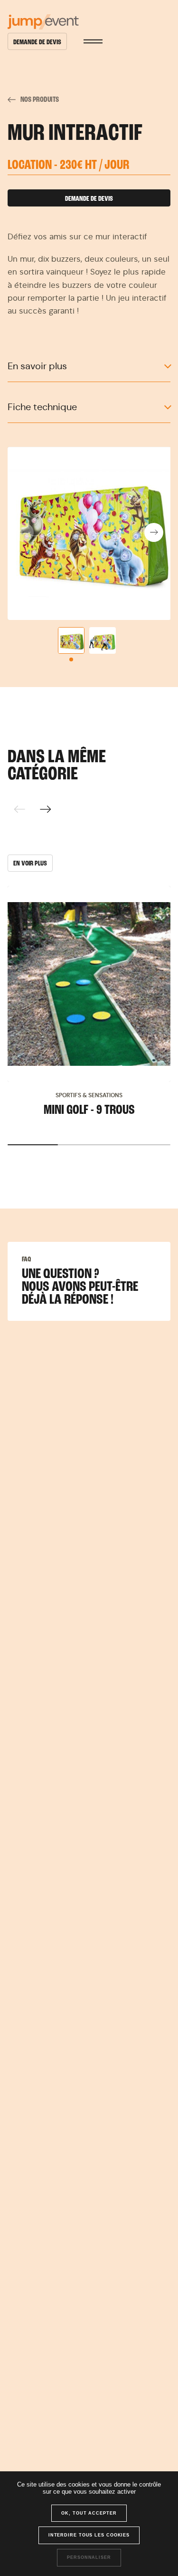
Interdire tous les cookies (89, 2535)
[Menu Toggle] (93, 41)
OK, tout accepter (89, 2513)
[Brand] (89, 22)
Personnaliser (89, 2557)
